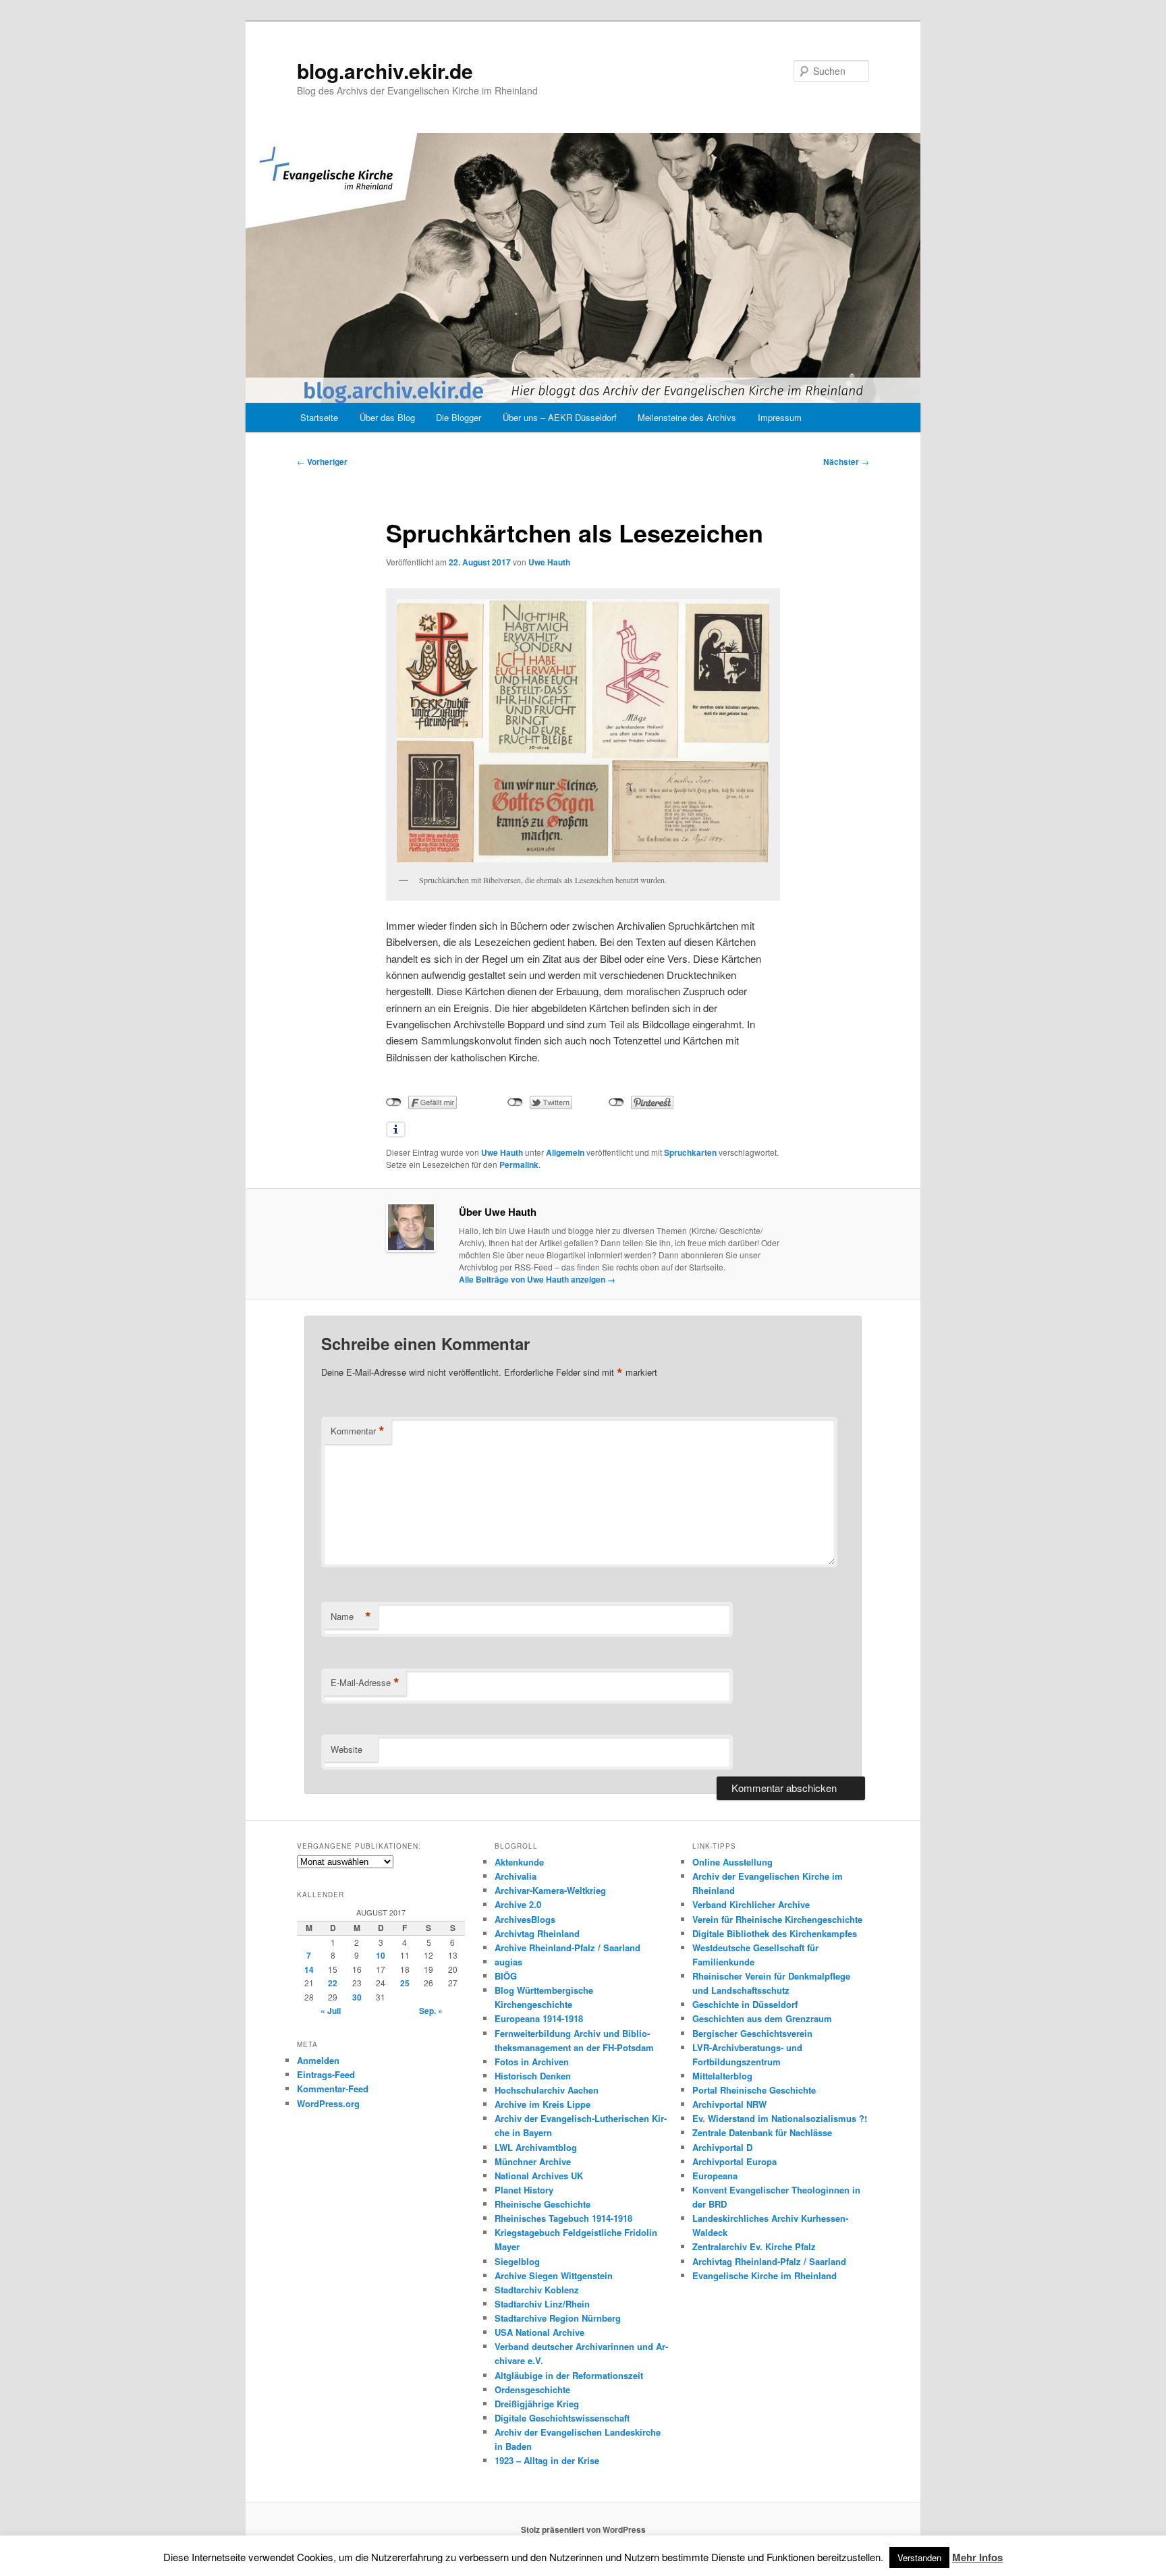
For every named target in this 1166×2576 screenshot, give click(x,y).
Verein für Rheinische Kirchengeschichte (777, 1919)
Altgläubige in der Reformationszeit (569, 2375)
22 (333, 1983)
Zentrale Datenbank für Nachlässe (762, 2132)
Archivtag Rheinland (537, 1933)
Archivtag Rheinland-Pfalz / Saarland (769, 2261)
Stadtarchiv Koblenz (537, 2290)
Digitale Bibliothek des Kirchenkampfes (775, 1933)
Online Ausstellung (732, 1862)
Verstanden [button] (919, 2557)
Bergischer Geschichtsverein (752, 2033)
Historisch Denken (533, 2076)
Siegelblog (517, 2261)
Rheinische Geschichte (543, 2204)
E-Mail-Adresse (365, 1683)
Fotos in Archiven (532, 2062)
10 (381, 1955)
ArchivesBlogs (525, 1919)
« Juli (331, 2011)
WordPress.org (328, 2103)
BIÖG (506, 1976)
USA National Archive (539, 2332)
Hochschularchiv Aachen (547, 2090)
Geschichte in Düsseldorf (745, 2004)
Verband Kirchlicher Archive (751, 1904)
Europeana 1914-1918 (539, 2018)
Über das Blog (387, 417)
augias (508, 1962)
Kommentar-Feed (333, 2089)
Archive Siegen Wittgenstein (554, 2275)
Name (351, 1617)
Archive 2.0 (518, 1904)
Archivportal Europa (734, 2161)
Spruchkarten (690, 1152)
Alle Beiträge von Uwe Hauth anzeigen (537, 1279)
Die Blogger (459, 417)
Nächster (846, 461)
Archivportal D (722, 2147)
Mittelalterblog (722, 2076)
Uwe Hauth (549, 562)
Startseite (319, 417)
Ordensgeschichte (532, 2389)
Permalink (519, 1165)
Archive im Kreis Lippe (543, 2104)
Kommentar (358, 1431)
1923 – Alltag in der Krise (547, 2460)
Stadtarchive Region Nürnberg (558, 2318)
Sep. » (431, 2011)
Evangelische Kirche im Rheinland (765, 2275)
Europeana (715, 2176)
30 (357, 1997)
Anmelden (318, 2060)
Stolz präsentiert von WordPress (583, 2529)
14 (309, 1969)
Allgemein (565, 1152)
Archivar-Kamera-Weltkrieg (550, 1890)
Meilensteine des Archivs (687, 417)
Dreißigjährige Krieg (537, 2404)
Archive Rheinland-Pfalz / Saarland (567, 1948)
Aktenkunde (519, 1862)
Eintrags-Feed (326, 2074)
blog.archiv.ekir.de (385, 71)
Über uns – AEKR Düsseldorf (560, 417)
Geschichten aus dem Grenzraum (762, 2018)
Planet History (524, 2190)
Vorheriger (322, 461)
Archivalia (516, 1876)
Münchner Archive (533, 2161)
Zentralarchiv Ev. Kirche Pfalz (754, 2246)
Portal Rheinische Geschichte (754, 2090)
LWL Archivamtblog (536, 2147)
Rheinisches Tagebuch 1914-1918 (563, 2218)
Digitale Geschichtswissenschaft (562, 2418)
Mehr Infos (977, 2557)
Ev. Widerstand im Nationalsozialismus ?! (780, 2118)
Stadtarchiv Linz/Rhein (542, 2304)
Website (346, 1749)
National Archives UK (539, 2176)
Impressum (780, 417)
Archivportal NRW (729, 2104)
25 (405, 1983)
